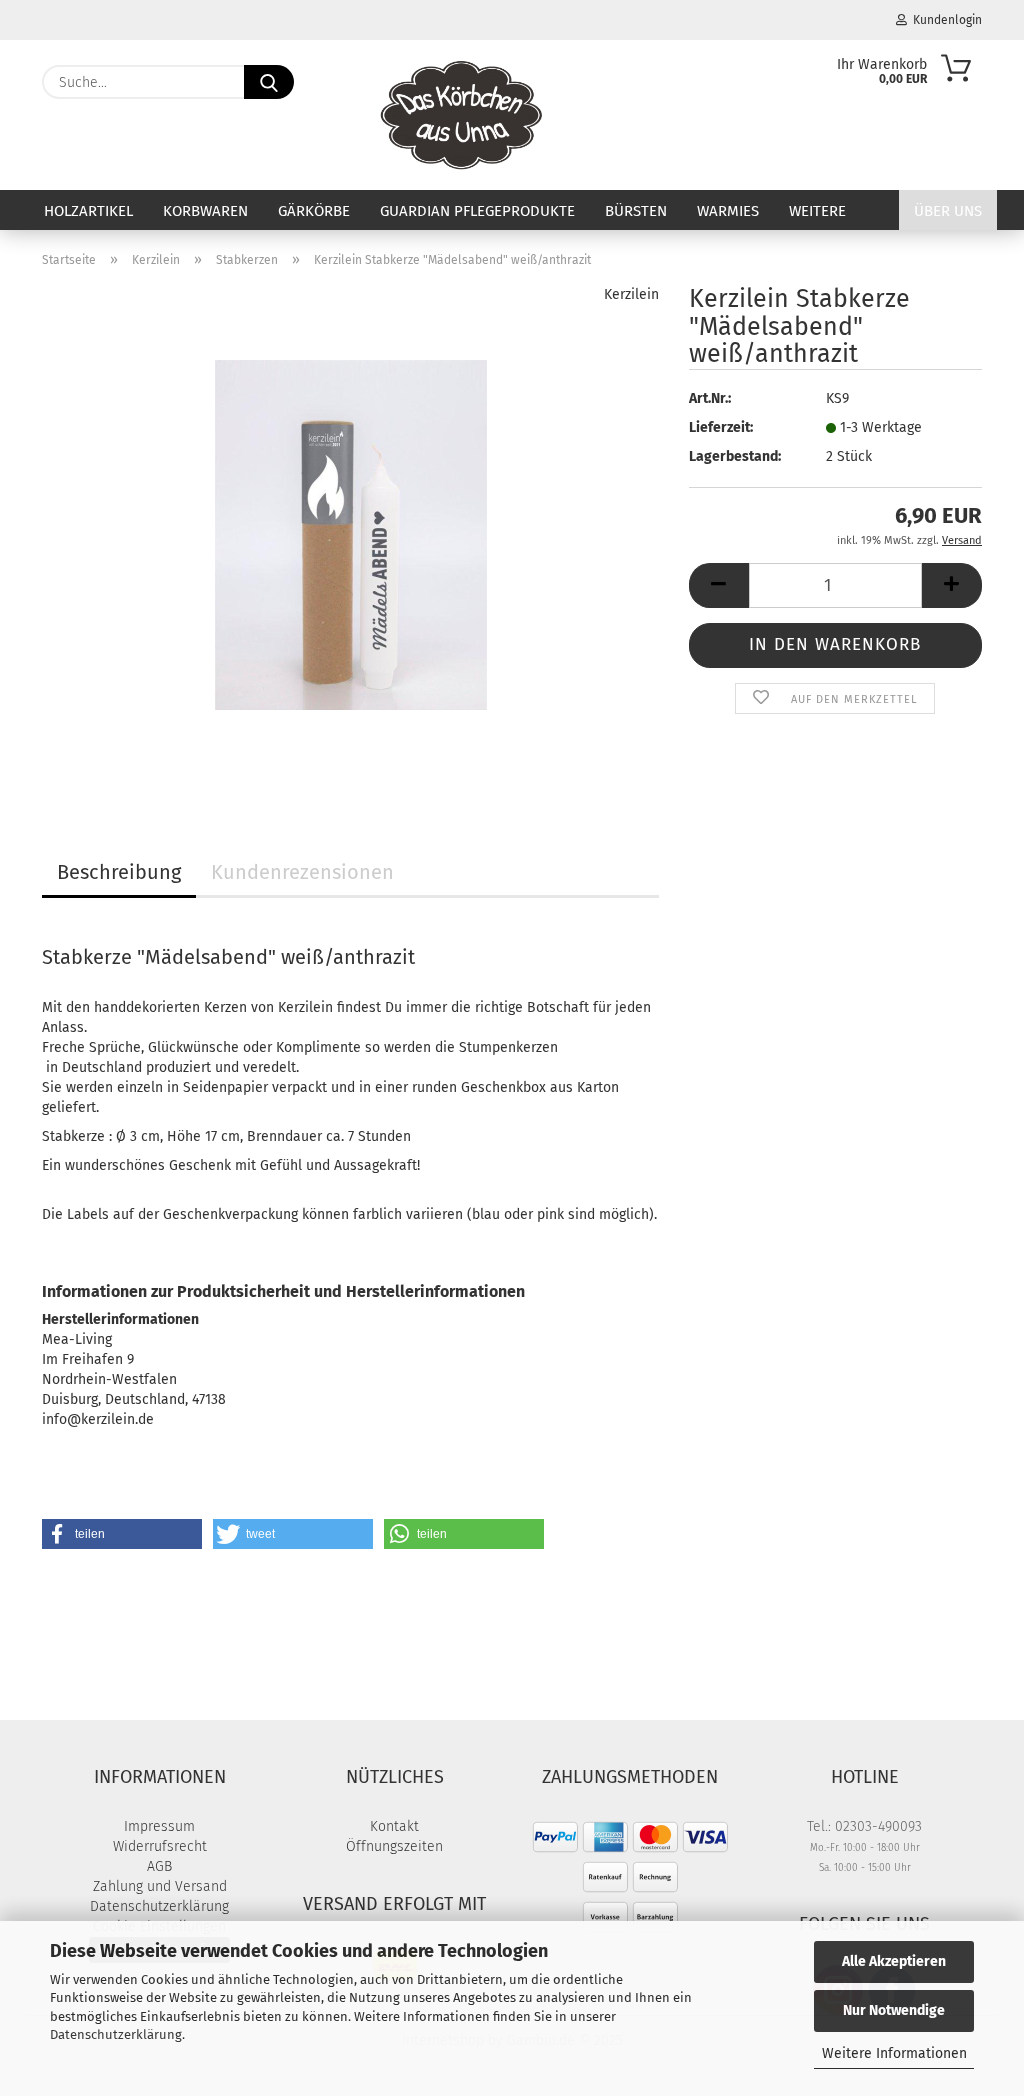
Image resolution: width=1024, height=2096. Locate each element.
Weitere (817, 211)
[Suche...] (269, 82)
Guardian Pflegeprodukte (477, 211)
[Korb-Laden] (461, 115)
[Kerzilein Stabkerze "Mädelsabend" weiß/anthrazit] (351, 534)
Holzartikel (88, 211)
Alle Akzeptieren (894, 1961)
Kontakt (394, 1826)
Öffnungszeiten (394, 1846)
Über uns (948, 211)
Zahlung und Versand (160, 1886)
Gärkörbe (314, 211)
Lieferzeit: (721, 427)
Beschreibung (119, 872)
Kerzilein (631, 294)
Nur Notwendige (894, 2010)
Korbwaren (205, 211)
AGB (159, 1866)
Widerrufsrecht (160, 1846)
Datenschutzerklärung (116, 2034)
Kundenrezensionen (302, 872)
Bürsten (636, 211)
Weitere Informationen (894, 2053)
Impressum (159, 1826)
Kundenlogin (944, 20)
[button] (719, 585)
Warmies (728, 211)
